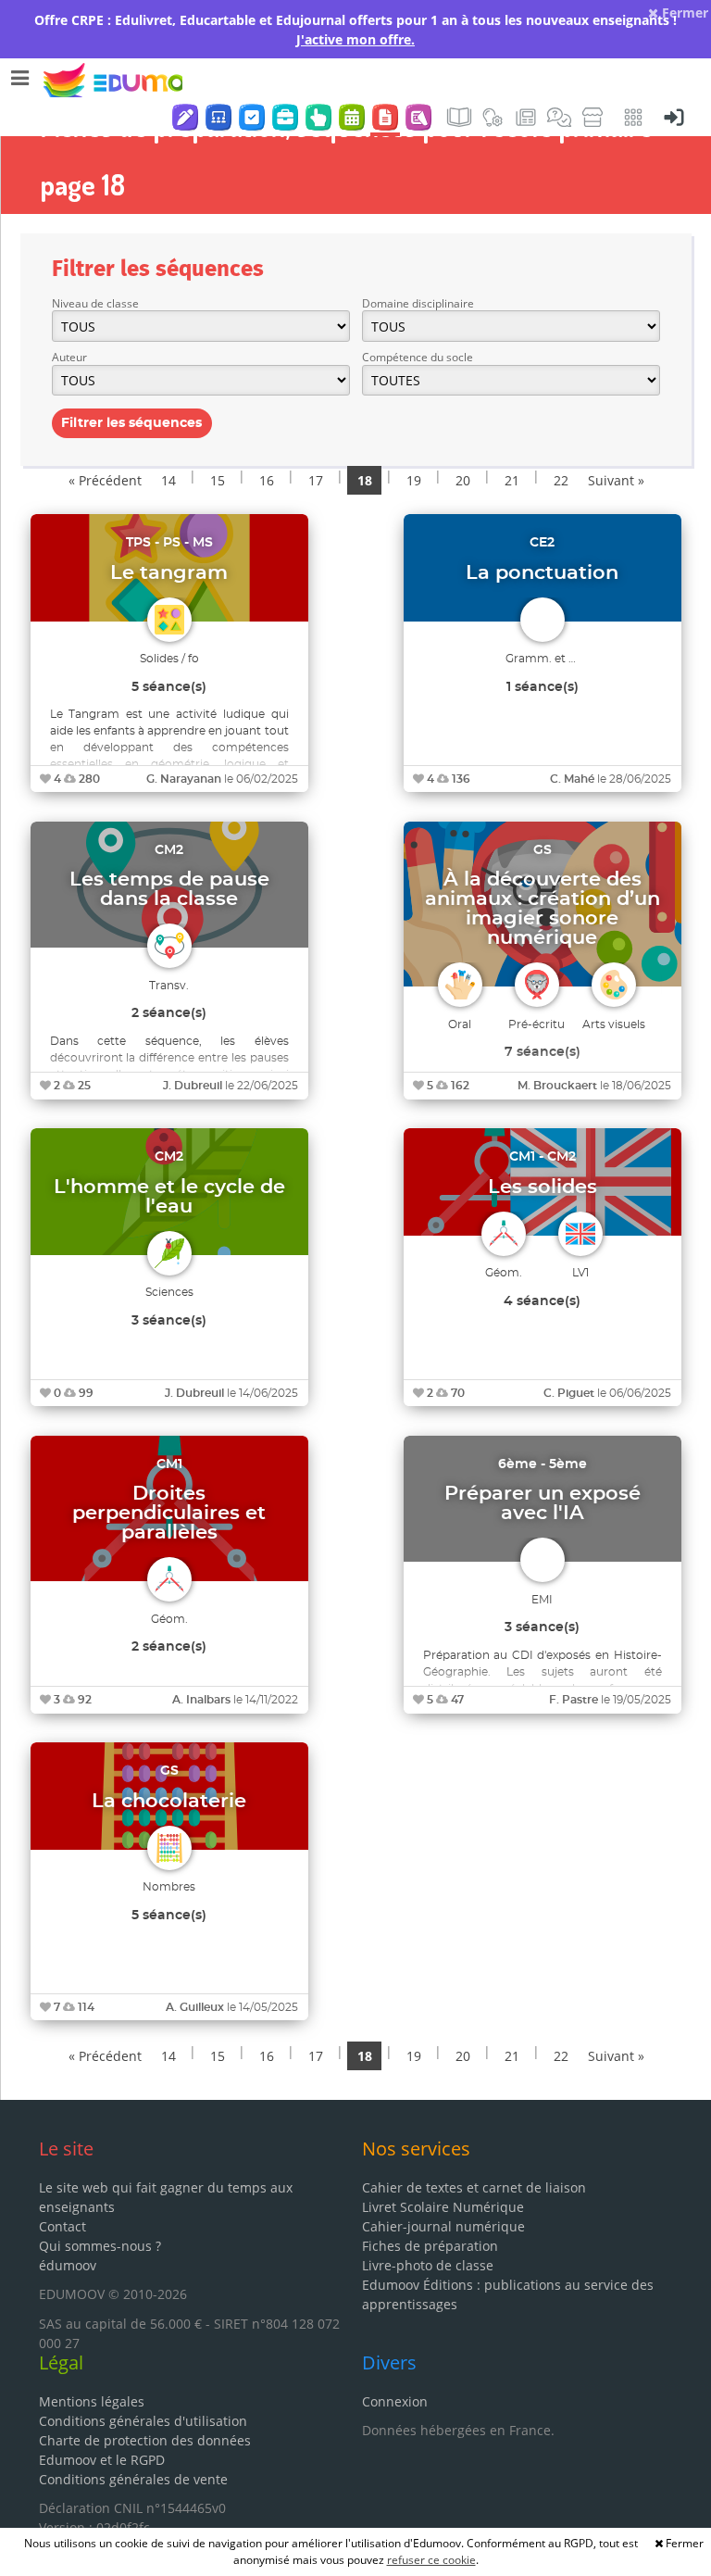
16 (267, 480)
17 (316, 480)
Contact (62, 2226)
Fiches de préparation (430, 2246)
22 (561, 480)
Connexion (395, 2401)
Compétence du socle (418, 357)
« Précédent (105, 480)
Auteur (69, 357)
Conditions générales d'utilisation (143, 2421)
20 (463, 480)
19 (414, 480)
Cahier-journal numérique (443, 2226)
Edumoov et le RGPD (102, 2460)
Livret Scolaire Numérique (443, 2207)
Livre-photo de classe (428, 2265)
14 (168, 480)
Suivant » (616, 480)
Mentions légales (92, 2401)
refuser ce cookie (431, 2560)
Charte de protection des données (145, 2440)
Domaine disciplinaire (418, 303)
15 (218, 480)
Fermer (683, 13)
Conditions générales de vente (133, 2479)
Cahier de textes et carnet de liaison (474, 2187)
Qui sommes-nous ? (100, 2246)
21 (512, 480)
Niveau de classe (95, 303)
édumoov (68, 2265)
